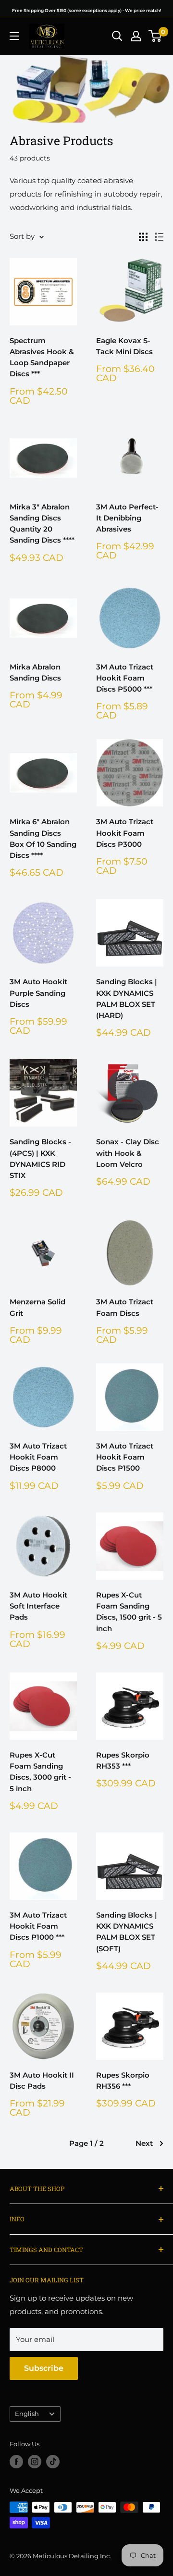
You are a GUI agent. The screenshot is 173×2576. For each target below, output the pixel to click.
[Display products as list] (159, 237)
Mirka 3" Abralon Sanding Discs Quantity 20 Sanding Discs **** (42, 524)
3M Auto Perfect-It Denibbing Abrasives (127, 518)
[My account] (136, 36)
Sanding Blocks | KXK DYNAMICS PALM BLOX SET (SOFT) (127, 1932)
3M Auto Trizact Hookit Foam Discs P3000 (125, 833)
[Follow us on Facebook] (16, 2462)
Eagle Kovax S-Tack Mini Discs (124, 346)
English (27, 2414)
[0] (155, 36)
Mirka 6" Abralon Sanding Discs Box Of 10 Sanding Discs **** (43, 838)
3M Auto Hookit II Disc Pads (42, 2081)
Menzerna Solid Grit (37, 1307)
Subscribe (44, 2368)
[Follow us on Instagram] (35, 2462)
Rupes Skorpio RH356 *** (123, 2081)
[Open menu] (14, 36)
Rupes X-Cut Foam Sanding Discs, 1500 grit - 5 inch (129, 1612)
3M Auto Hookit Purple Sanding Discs (38, 993)
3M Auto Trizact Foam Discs (125, 1307)
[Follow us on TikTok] (53, 2462)
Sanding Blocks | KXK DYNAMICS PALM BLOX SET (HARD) (127, 998)
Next (144, 2143)
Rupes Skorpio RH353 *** (123, 1760)
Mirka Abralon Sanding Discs (35, 672)
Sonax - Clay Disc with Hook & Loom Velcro (128, 1153)
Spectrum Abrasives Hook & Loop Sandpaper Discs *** (42, 357)
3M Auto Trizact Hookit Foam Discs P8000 (38, 1457)
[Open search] (117, 36)
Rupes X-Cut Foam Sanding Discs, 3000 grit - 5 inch (40, 1772)
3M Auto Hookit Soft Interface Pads (38, 1606)
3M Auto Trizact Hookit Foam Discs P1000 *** (38, 1926)
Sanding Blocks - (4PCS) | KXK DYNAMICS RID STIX (40, 1158)
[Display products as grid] (143, 237)
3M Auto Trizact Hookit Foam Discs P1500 (125, 1457)
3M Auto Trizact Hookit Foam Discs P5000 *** (125, 678)
